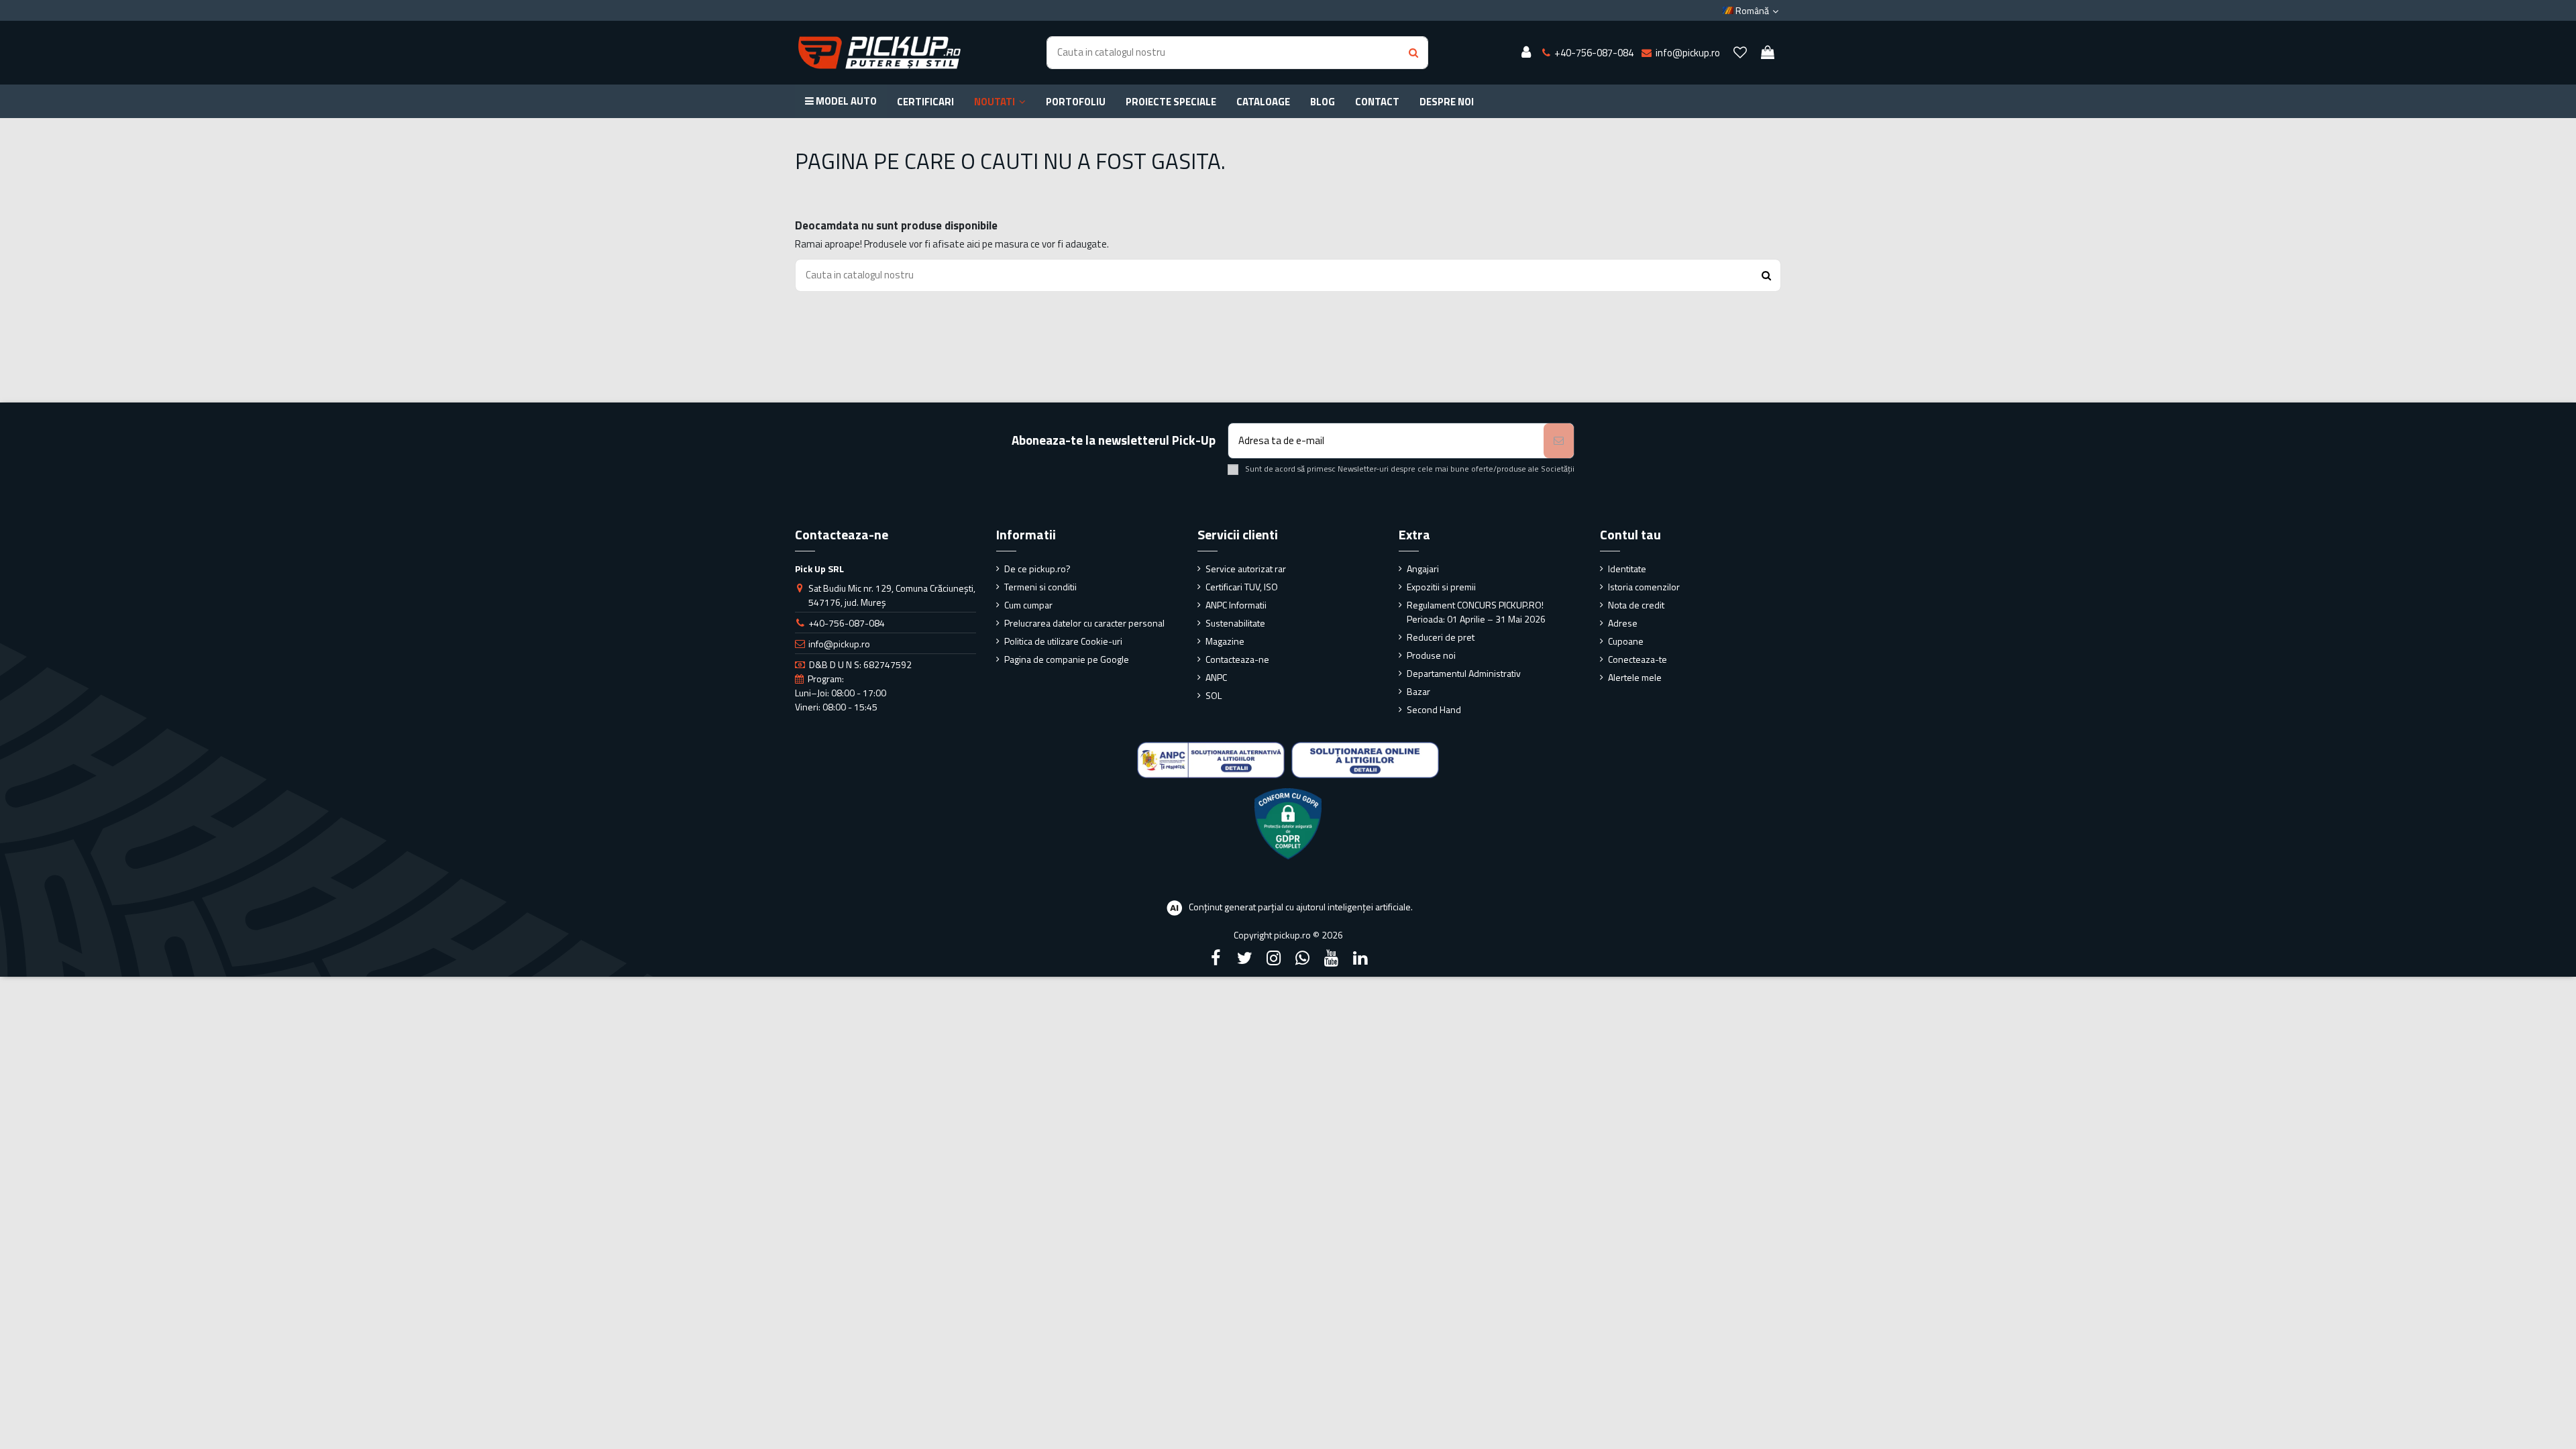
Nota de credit (1636, 605)
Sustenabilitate (1235, 623)
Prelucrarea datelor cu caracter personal (1084, 623)
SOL (1214, 695)
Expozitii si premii (1441, 587)
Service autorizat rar (1246, 569)
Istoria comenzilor (1644, 587)
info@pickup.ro (839, 644)
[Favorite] (1740, 53)
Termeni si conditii (1040, 587)
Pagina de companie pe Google (1067, 659)
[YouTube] (1332, 958)
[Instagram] (1273, 958)
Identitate (1627, 569)
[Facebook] (1216, 958)
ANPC (1216, 677)
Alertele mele (1635, 677)
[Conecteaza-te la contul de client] (1526, 53)
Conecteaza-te (1638, 659)
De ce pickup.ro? (1037, 569)
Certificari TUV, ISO (1242, 587)
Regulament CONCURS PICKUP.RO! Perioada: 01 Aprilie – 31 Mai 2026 (1476, 612)
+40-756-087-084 (847, 623)
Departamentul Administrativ (1464, 673)
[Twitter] (1244, 958)
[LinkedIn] (1360, 958)
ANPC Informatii (1236, 605)
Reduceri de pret (1441, 637)
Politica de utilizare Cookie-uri (1063, 641)
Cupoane (1626, 641)
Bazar (1418, 691)
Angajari (1423, 569)
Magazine (1225, 641)
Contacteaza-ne (1237, 659)
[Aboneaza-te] (1559, 441)
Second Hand (1434, 709)
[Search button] (1413, 53)
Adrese (1623, 623)
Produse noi (1431, 655)
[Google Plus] (1303, 958)
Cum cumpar (1028, 605)
